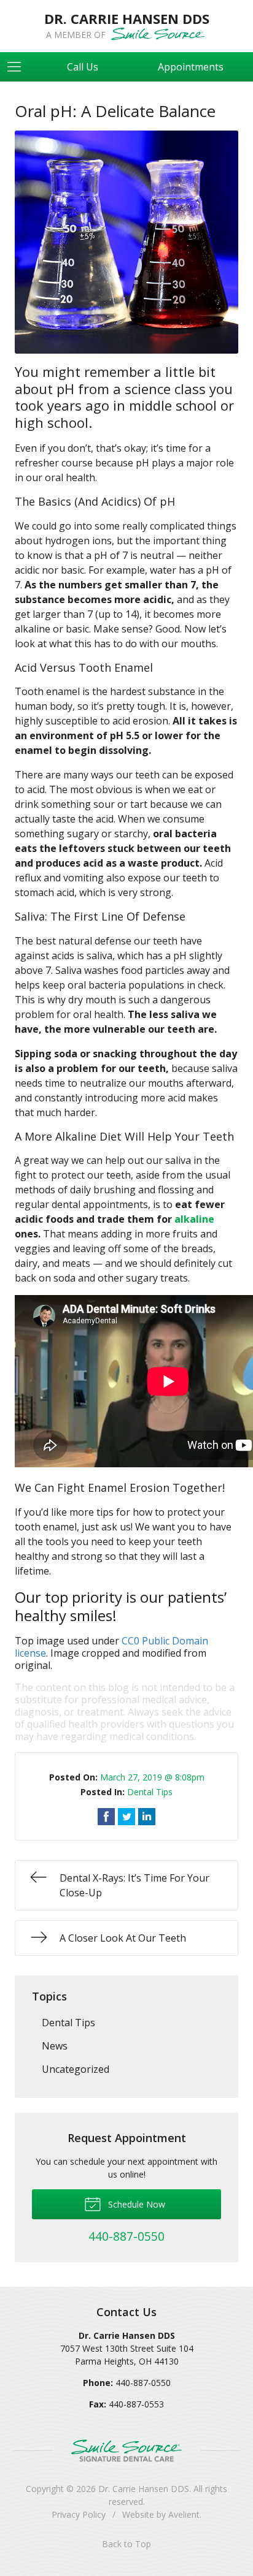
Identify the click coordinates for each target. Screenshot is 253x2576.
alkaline (194, 1219)
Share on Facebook (106, 1817)
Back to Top (126, 2544)
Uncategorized (76, 2069)
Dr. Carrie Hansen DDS (144, 2489)
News (55, 2046)
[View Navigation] (18, 67)
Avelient (184, 2514)
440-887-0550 (143, 2383)
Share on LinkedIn (147, 1817)
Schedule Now (135, 2204)
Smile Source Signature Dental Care (126, 2451)
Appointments (191, 67)
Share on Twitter (126, 1817)
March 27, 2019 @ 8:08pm (152, 1777)
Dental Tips (150, 1792)
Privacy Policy (79, 2514)
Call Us (83, 67)
